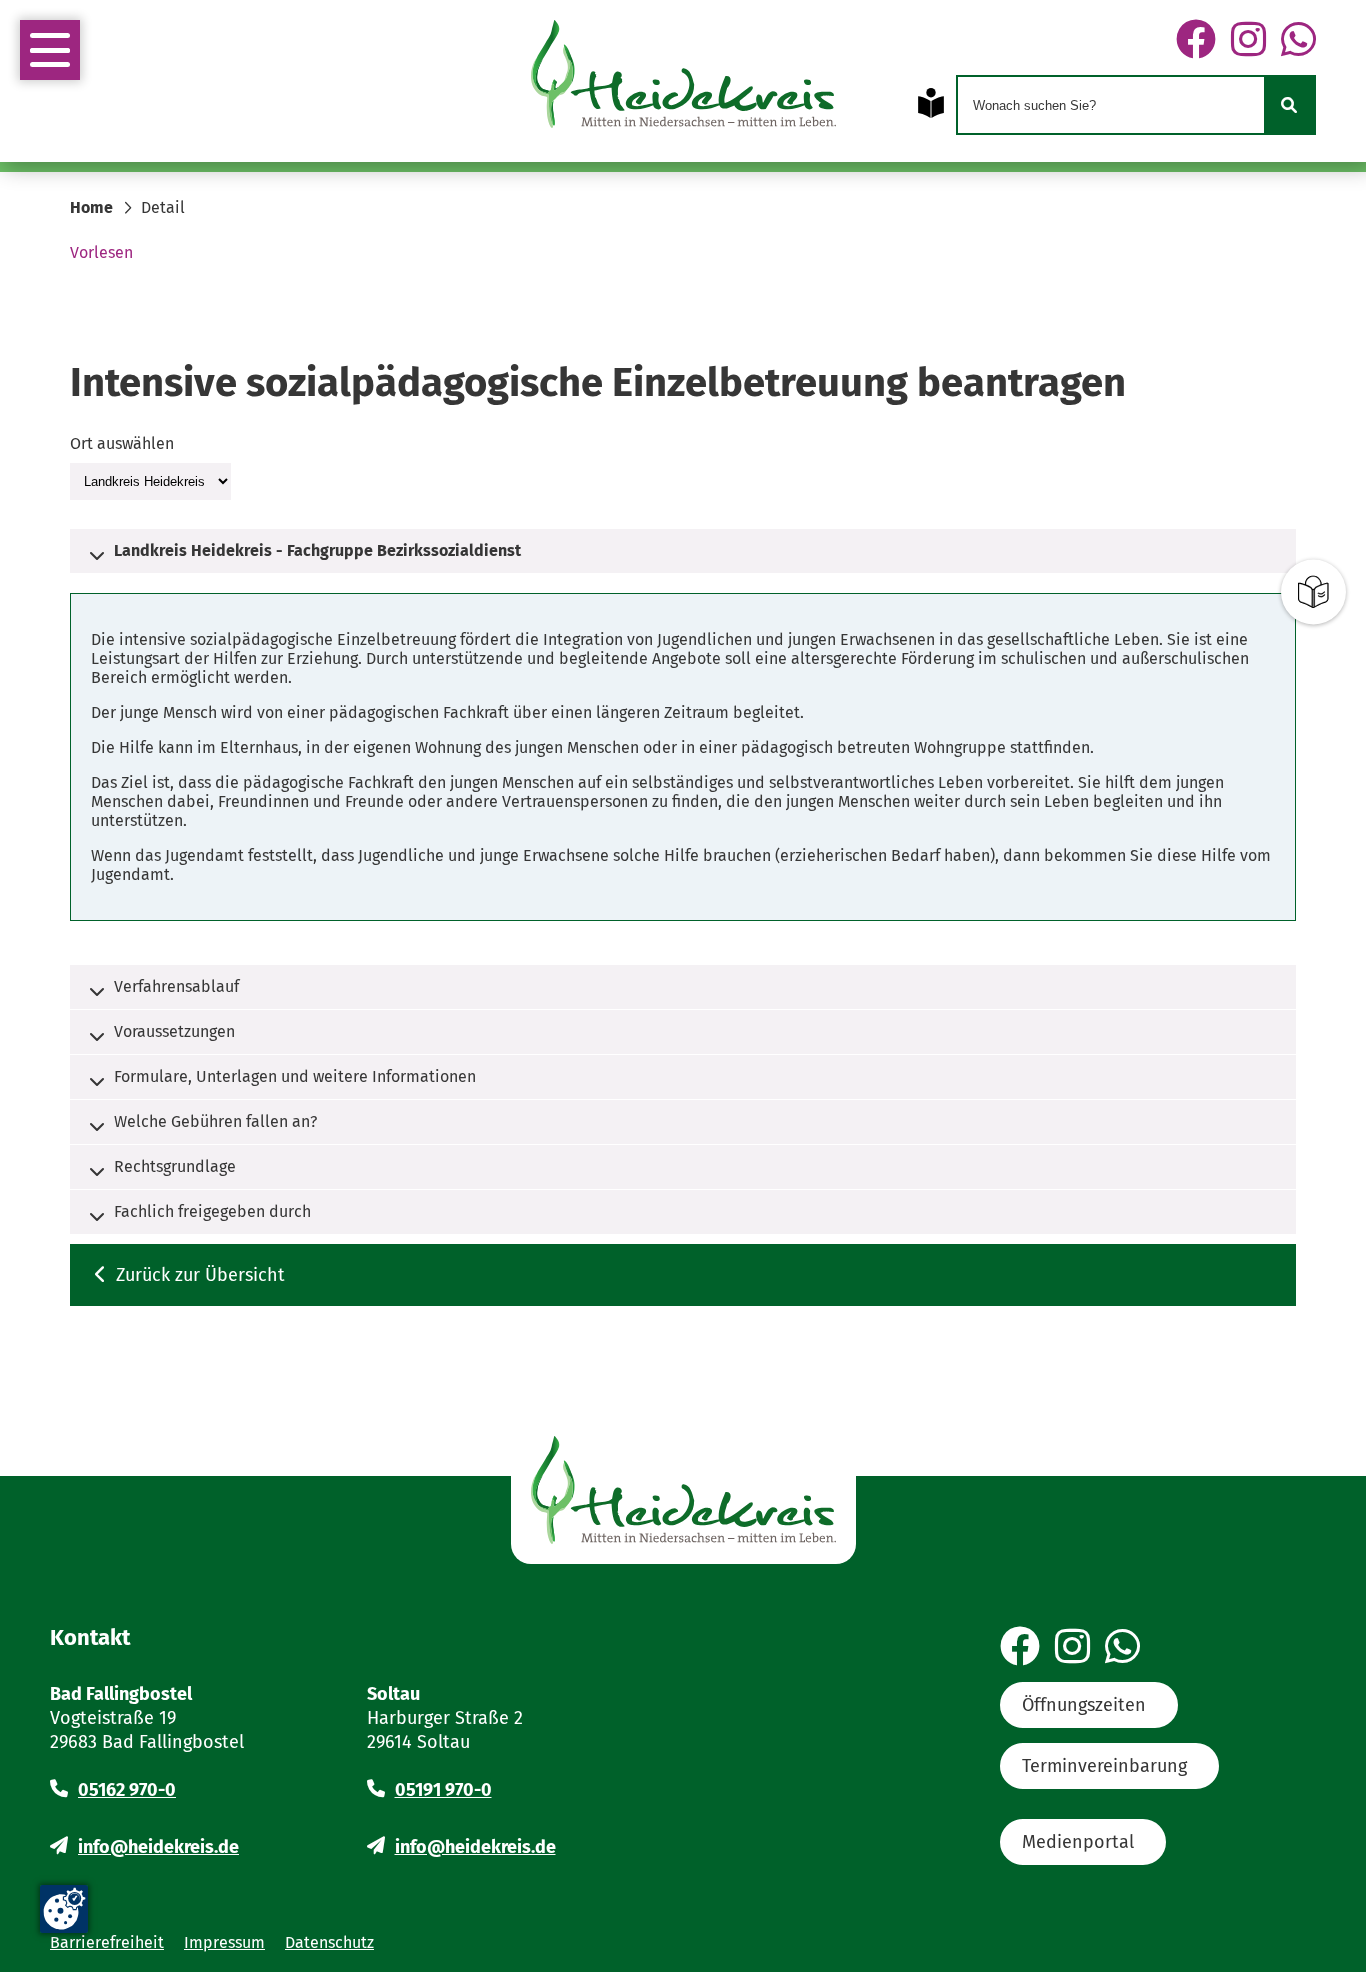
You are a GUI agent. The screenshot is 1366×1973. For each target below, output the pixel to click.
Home (91, 207)
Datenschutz (329, 1942)
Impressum (224, 1942)
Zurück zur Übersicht (200, 1275)
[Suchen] (1289, 105)
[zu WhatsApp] (1298, 41)
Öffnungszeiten (1084, 1705)
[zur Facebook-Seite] (1196, 41)
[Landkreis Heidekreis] (150, 480)
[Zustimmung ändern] (64, 1909)
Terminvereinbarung (1104, 1766)
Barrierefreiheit (107, 1942)
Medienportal (1078, 1842)
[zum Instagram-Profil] (1248, 41)
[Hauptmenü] (50, 50)
